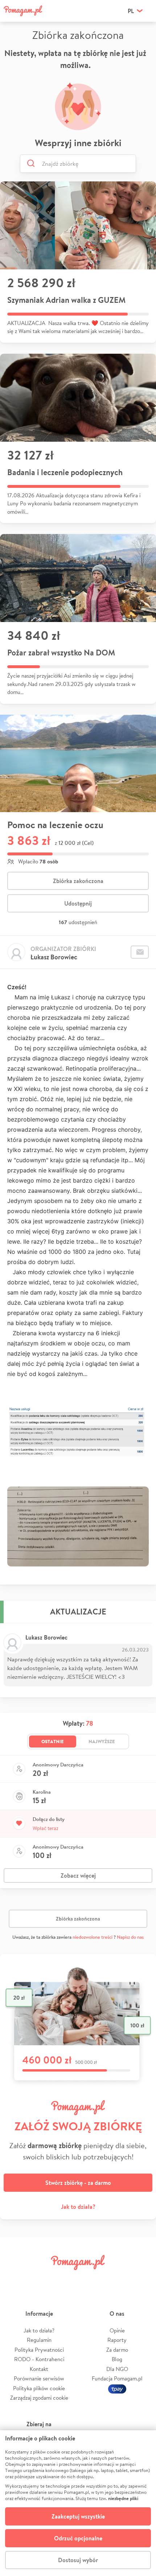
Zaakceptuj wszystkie (78, 2516)
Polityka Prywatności (39, 2350)
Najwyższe (102, 1741)
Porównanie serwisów (39, 2378)
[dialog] (78, 2503)
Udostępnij (78, 903)
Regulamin (39, 2340)
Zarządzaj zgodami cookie (39, 2398)
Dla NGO (117, 2369)
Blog (117, 2359)
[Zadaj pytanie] (140, 952)
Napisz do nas (130, 1937)
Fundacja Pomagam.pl (117, 2378)
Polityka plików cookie (39, 2388)
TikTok (115, 2279)
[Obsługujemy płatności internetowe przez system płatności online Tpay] (117, 2388)
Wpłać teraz (46, 1828)
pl (131, 11)
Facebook (16, 2279)
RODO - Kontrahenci (39, 2359)
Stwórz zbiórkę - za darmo (78, 2183)
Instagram (66, 2279)
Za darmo (117, 2350)
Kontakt (39, 2369)
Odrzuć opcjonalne (78, 2538)
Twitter (41, 2279)
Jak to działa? (78, 2207)
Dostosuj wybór (78, 2560)
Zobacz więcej (78, 1875)
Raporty (117, 2340)
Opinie (117, 2330)
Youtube (140, 2279)
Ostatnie (53, 1741)
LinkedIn (90, 2279)
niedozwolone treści (93, 1937)
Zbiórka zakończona (78, 881)
